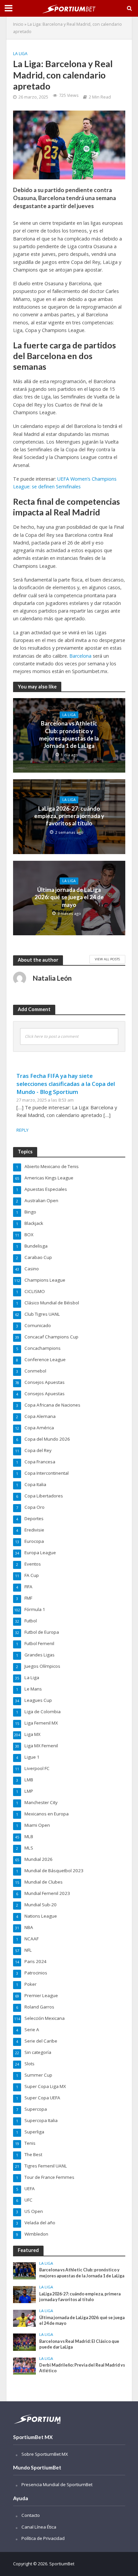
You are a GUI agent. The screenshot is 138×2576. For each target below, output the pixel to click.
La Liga (20, 54)
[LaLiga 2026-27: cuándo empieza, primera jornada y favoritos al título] (25, 2294)
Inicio (18, 24)
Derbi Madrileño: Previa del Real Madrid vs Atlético (82, 2368)
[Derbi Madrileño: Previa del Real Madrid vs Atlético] (25, 2366)
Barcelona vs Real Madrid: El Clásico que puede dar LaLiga (79, 2344)
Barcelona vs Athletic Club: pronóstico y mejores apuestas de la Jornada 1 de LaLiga (69, 735)
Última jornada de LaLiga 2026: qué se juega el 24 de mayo (69, 897)
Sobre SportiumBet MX (45, 2454)
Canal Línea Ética (39, 2527)
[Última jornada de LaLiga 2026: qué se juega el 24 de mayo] (25, 2318)
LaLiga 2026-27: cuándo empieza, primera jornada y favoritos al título (69, 816)
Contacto (31, 2515)
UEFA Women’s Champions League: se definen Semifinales (65, 483)
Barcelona (80, 656)
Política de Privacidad (43, 2538)
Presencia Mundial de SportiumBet (57, 2484)
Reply (22, 1130)
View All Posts (107, 959)
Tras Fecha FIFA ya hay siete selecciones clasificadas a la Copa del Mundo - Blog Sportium (66, 1084)
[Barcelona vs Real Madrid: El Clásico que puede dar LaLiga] (25, 2342)
